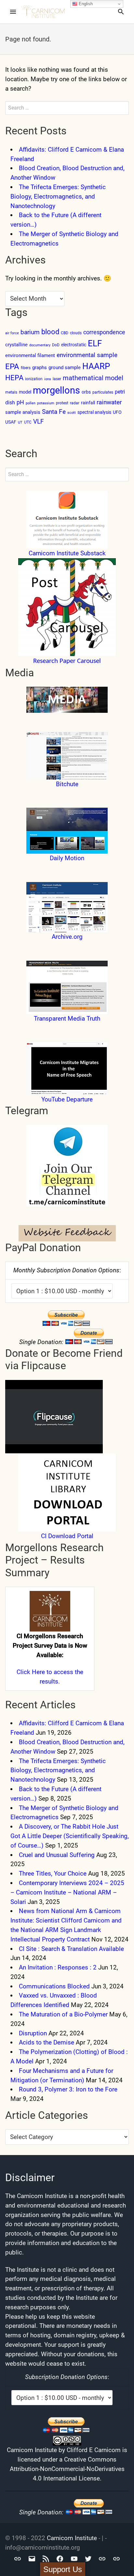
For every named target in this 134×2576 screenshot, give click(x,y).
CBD (65, 333)
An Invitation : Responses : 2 (58, 1967)
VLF (39, 421)
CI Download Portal (67, 1536)
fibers (26, 368)
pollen (31, 403)
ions (48, 379)
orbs (86, 392)
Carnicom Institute (72, 2538)
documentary (40, 345)
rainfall (88, 403)
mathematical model (93, 378)
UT (20, 422)
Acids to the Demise (47, 2042)
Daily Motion (67, 858)
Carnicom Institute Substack (67, 553)
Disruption (33, 2033)
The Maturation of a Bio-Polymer (63, 2014)
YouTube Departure (67, 1099)
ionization (34, 379)
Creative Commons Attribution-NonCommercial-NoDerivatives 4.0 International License (67, 2469)
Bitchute (67, 784)
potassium (46, 403)
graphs (40, 367)
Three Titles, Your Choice (53, 1873)
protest (62, 403)
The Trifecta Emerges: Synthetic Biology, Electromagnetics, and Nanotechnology (58, 196)
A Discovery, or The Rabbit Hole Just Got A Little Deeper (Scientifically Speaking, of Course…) (70, 1836)
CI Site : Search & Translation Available (71, 1949)
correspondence (104, 332)
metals (11, 392)
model (25, 392)
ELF (95, 343)
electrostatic (74, 345)
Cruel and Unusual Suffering (57, 1855)
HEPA (14, 378)
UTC (28, 422)
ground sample (65, 367)
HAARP (96, 366)
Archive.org (67, 937)
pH (20, 402)
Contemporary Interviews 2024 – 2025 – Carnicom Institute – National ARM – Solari (67, 1892)
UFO (117, 412)
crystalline (16, 345)
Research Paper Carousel (67, 661)
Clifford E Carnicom (94, 2450)
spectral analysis (94, 412)
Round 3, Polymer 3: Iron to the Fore (68, 2089)
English (85, 4)
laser (57, 379)
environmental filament (30, 355)
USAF (11, 422)
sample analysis (23, 412)
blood (50, 332)
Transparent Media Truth (67, 1018)
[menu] (13, 12)
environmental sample (87, 355)
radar (75, 403)
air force (12, 333)
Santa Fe (54, 412)
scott (72, 413)
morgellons (56, 390)
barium (30, 332)
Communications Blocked (54, 1986)
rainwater (109, 402)
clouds (76, 333)
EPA (12, 367)
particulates (103, 392)
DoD (56, 345)
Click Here (31, 1672)
